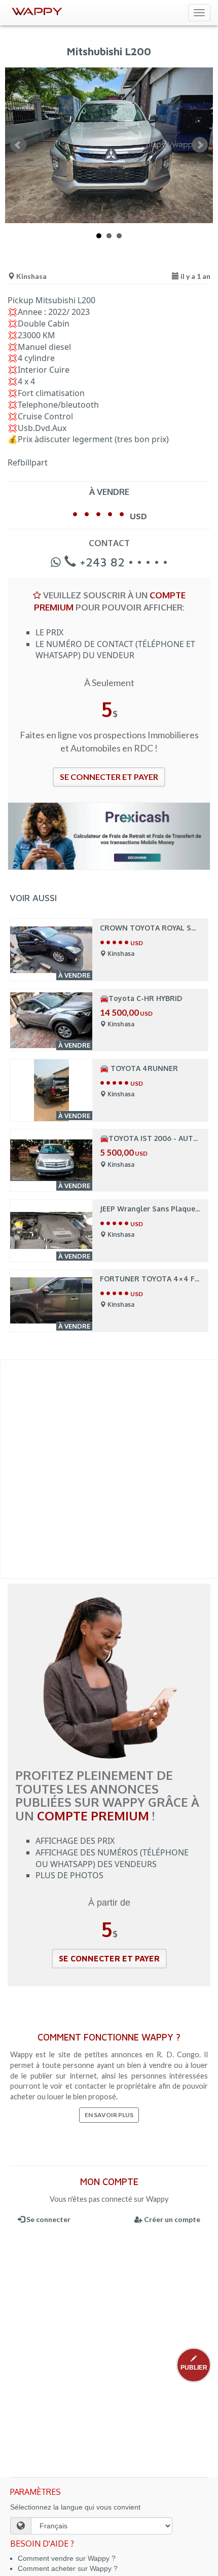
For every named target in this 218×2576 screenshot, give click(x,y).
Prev (18, 145)
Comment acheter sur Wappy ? (68, 2568)
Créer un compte (171, 2219)
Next (200, 145)
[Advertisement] (109, 1469)
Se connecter (48, 2219)
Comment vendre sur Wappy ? (67, 2558)
